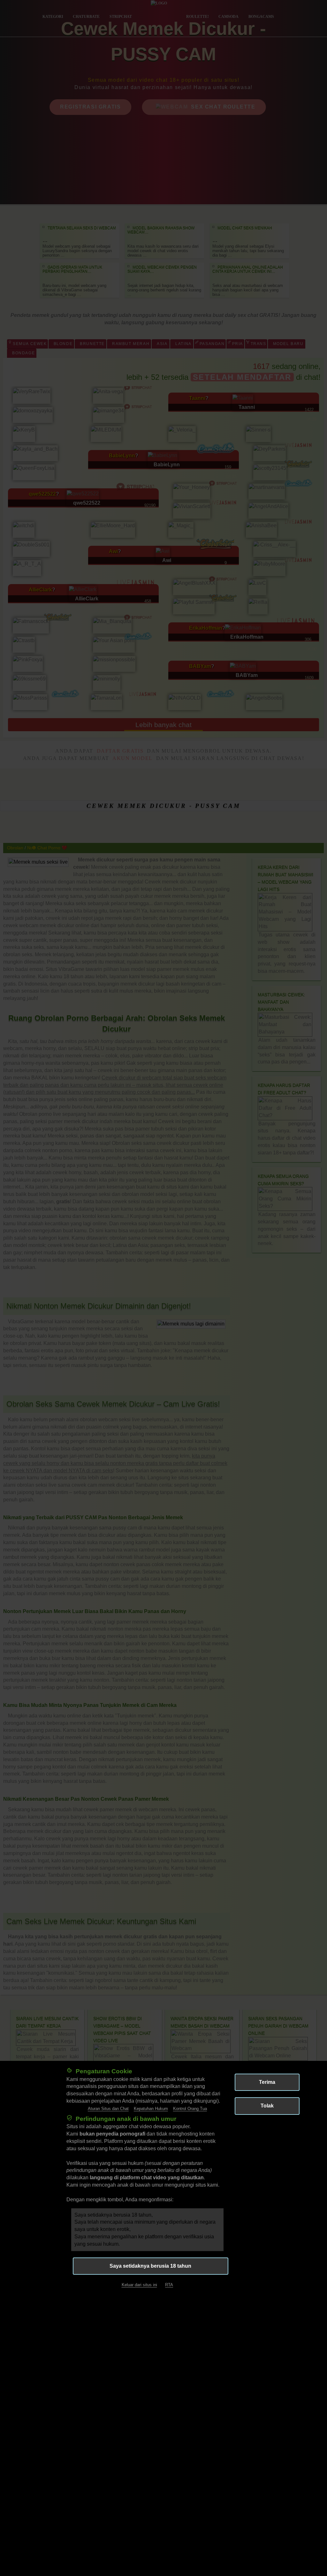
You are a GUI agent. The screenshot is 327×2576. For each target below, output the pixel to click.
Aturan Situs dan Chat (108, 2109)
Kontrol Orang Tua (190, 2109)
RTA (169, 2285)
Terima (267, 2082)
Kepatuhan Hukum (151, 2109)
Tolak (267, 2106)
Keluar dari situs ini (139, 2285)
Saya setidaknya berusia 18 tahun (150, 2266)
